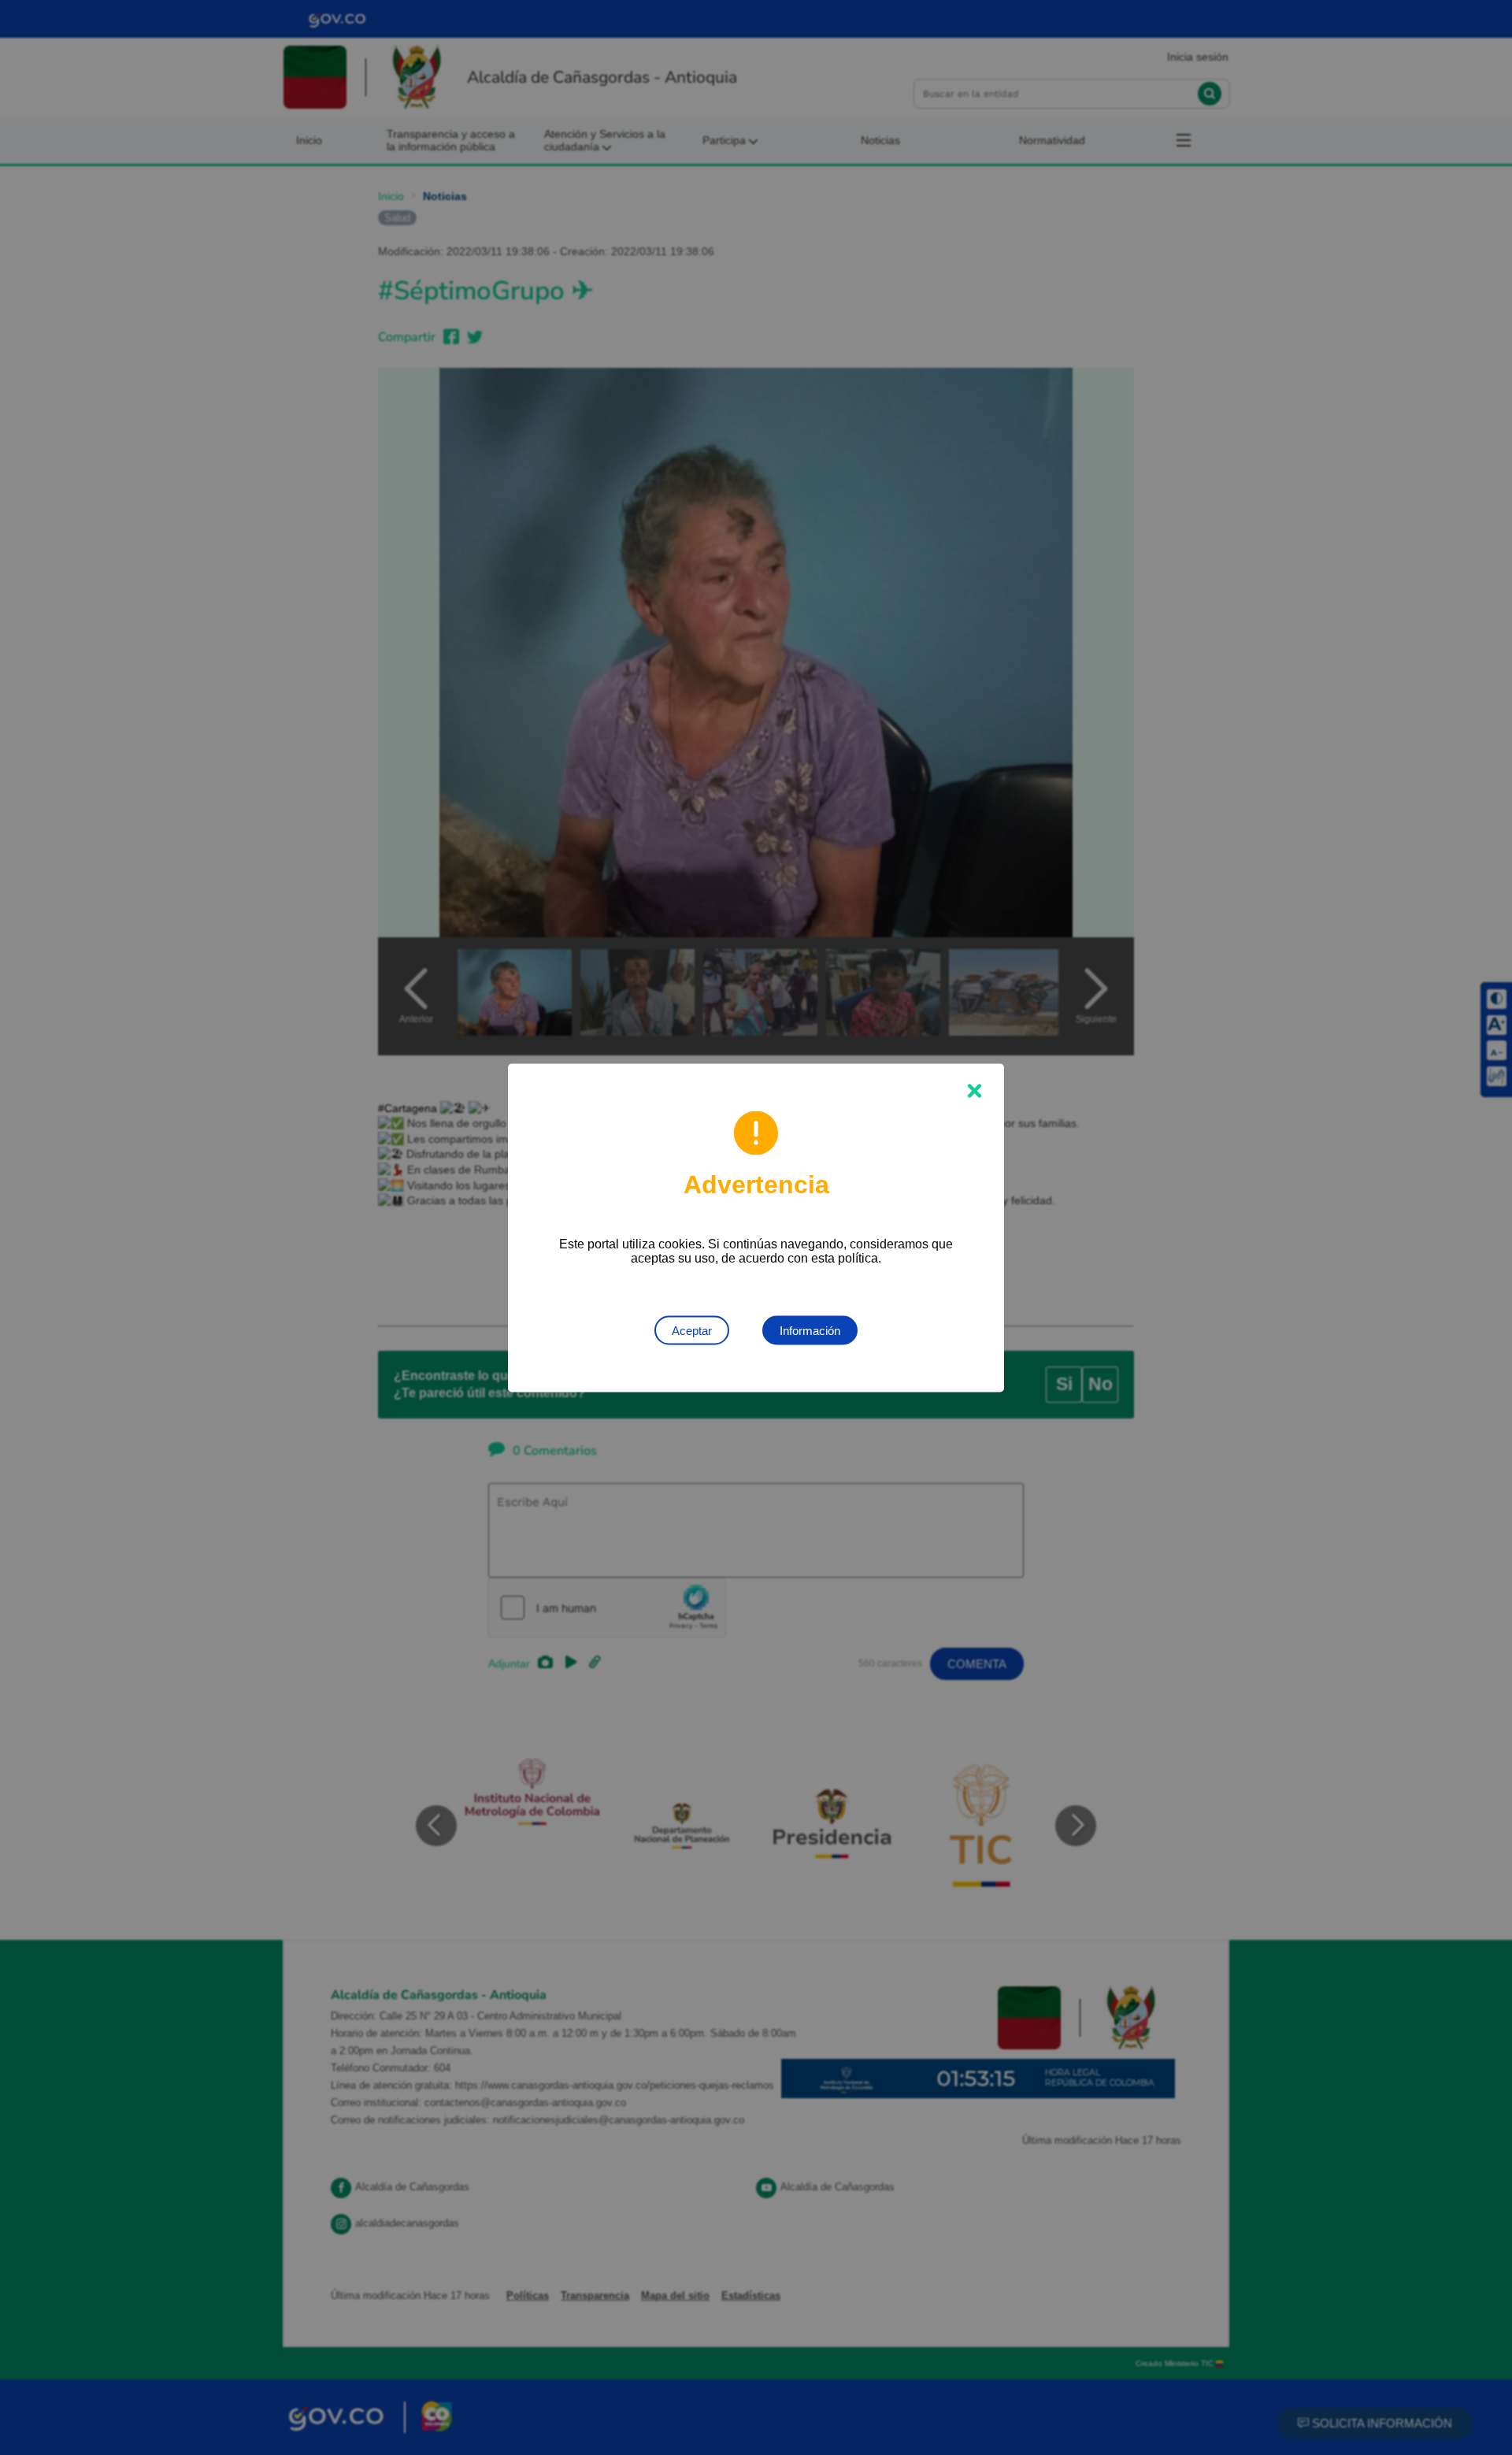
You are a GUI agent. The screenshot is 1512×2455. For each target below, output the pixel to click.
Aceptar (692, 1330)
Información (810, 1330)
